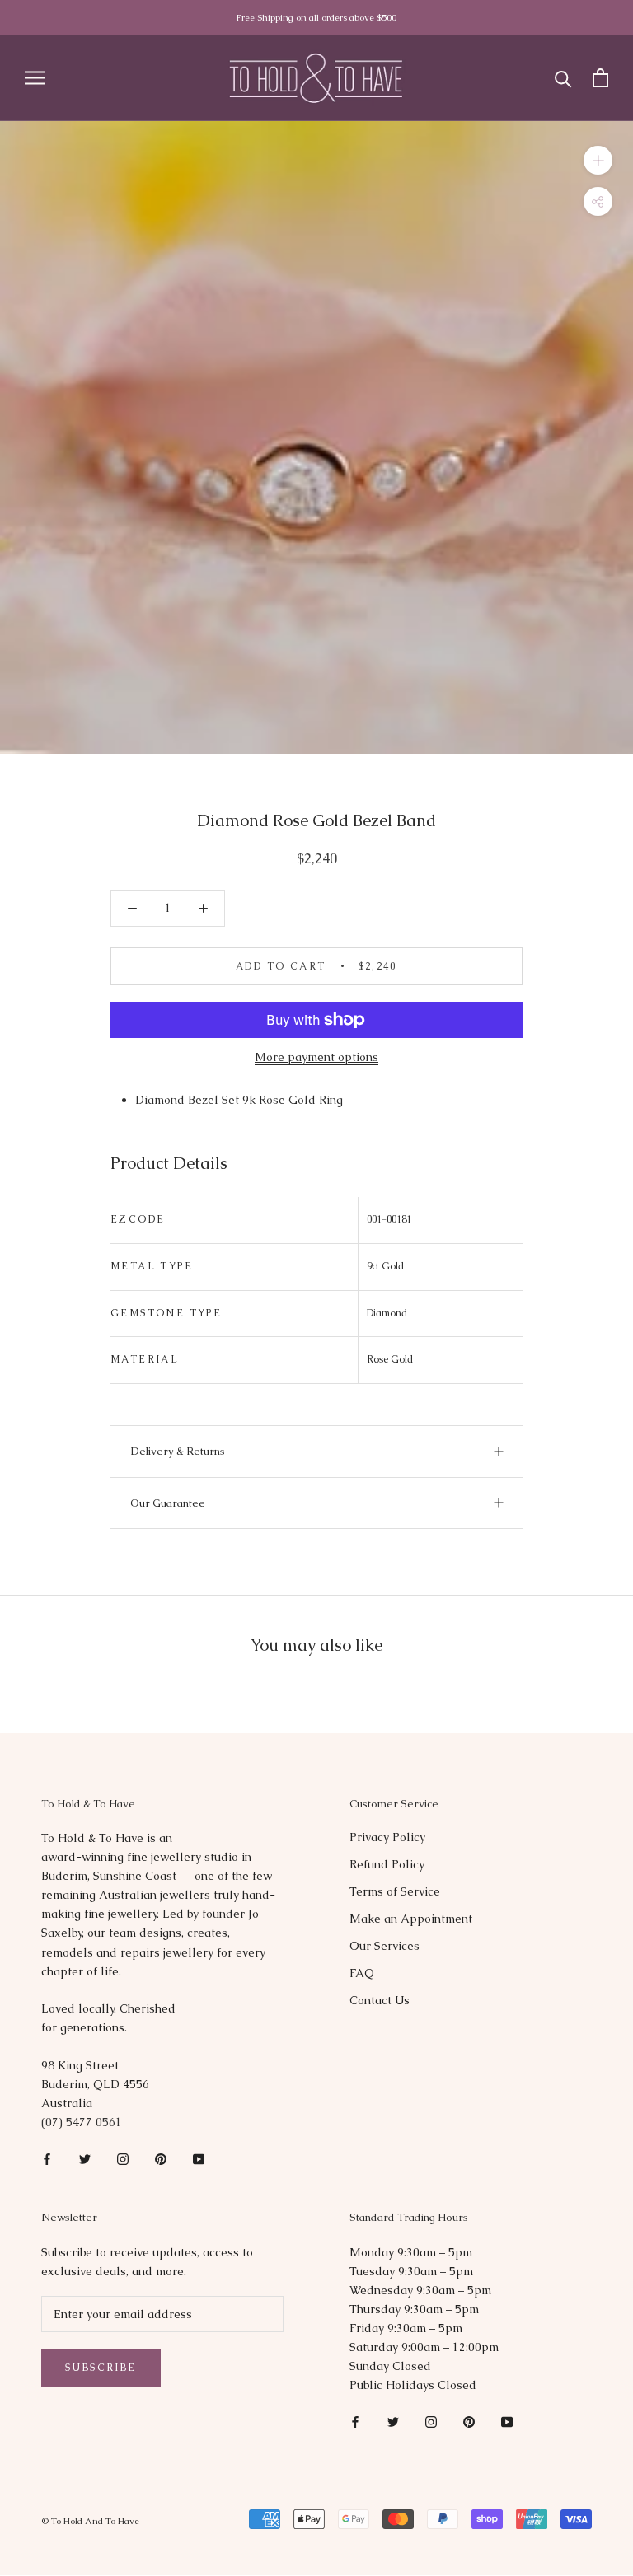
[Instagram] (123, 2158)
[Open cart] (600, 78)
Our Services (384, 1946)
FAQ (362, 1973)
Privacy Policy (387, 1837)
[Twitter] (85, 2158)
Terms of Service (395, 1891)
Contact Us (380, 2000)
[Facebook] (47, 2158)
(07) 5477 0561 (82, 2122)
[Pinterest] (161, 2158)
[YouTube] (199, 2158)
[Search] (563, 78)
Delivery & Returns (178, 1451)
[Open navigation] (35, 78)
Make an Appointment (411, 1919)
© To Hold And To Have (90, 2521)
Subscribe (101, 2368)
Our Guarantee (168, 1503)
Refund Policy (387, 1864)
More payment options (316, 1057)
